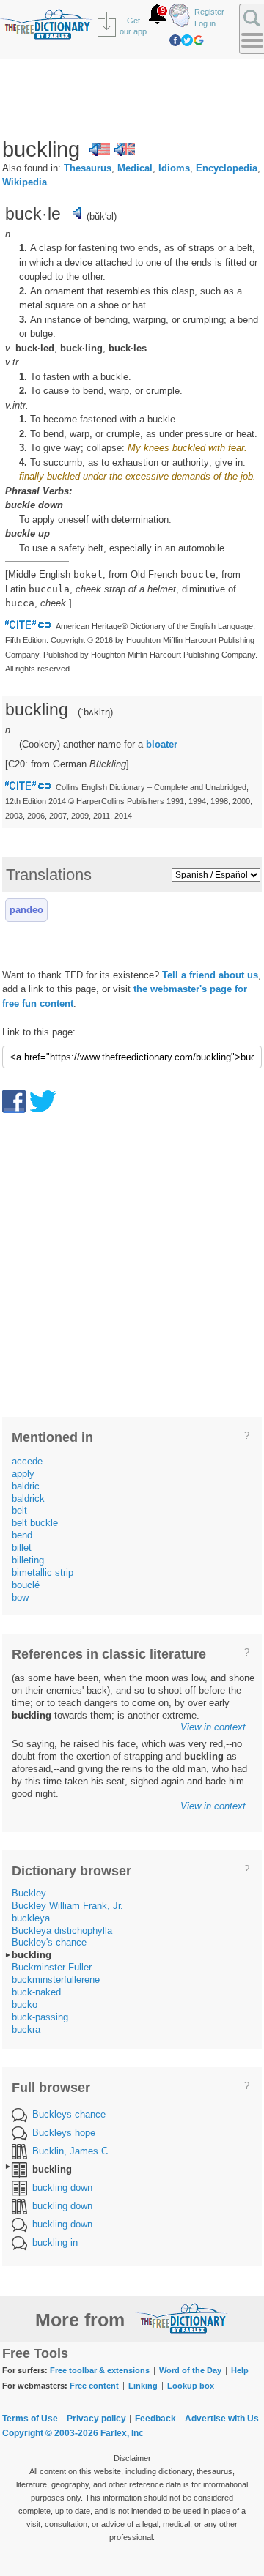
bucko (25, 2004)
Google (199, 40)
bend (22, 1535)
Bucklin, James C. (71, 2151)
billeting (28, 1560)
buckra (26, 2029)
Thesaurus (88, 168)
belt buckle (35, 1523)
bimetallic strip (43, 1572)
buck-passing (40, 2017)
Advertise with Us (222, 2419)
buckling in (55, 2242)
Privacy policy (96, 2419)
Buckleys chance (69, 2114)
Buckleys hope (64, 2133)
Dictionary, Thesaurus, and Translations (182, 2318)
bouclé (26, 1585)
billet (22, 1548)
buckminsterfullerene (56, 1980)
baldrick (28, 1499)
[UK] (125, 149)
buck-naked (36, 1992)
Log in (205, 23)
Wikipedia (25, 182)
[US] (100, 149)
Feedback (155, 2419)
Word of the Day (190, 2370)
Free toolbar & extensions (100, 2370)
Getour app (133, 26)
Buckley (29, 1893)
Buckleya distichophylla (62, 1931)
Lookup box (191, 2386)
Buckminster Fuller (52, 1967)
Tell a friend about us (210, 975)
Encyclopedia (227, 168)
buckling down (62, 2188)
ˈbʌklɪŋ (95, 712)
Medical (135, 168)
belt (19, 1510)
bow (20, 1597)
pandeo (26, 910)
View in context (213, 1727)
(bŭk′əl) (102, 216)
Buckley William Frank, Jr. (67, 1906)
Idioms (174, 168)
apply (23, 1474)
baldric (26, 1486)
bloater (162, 744)
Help (240, 2370)
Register (209, 12)
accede (27, 1461)
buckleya (31, 1918)
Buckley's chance (49, 1942)
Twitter (187, 40)
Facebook (175, 40)
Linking (143, 2386)
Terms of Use (30, 2419)
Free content (94, 2386)
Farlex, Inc (122, 2433)
